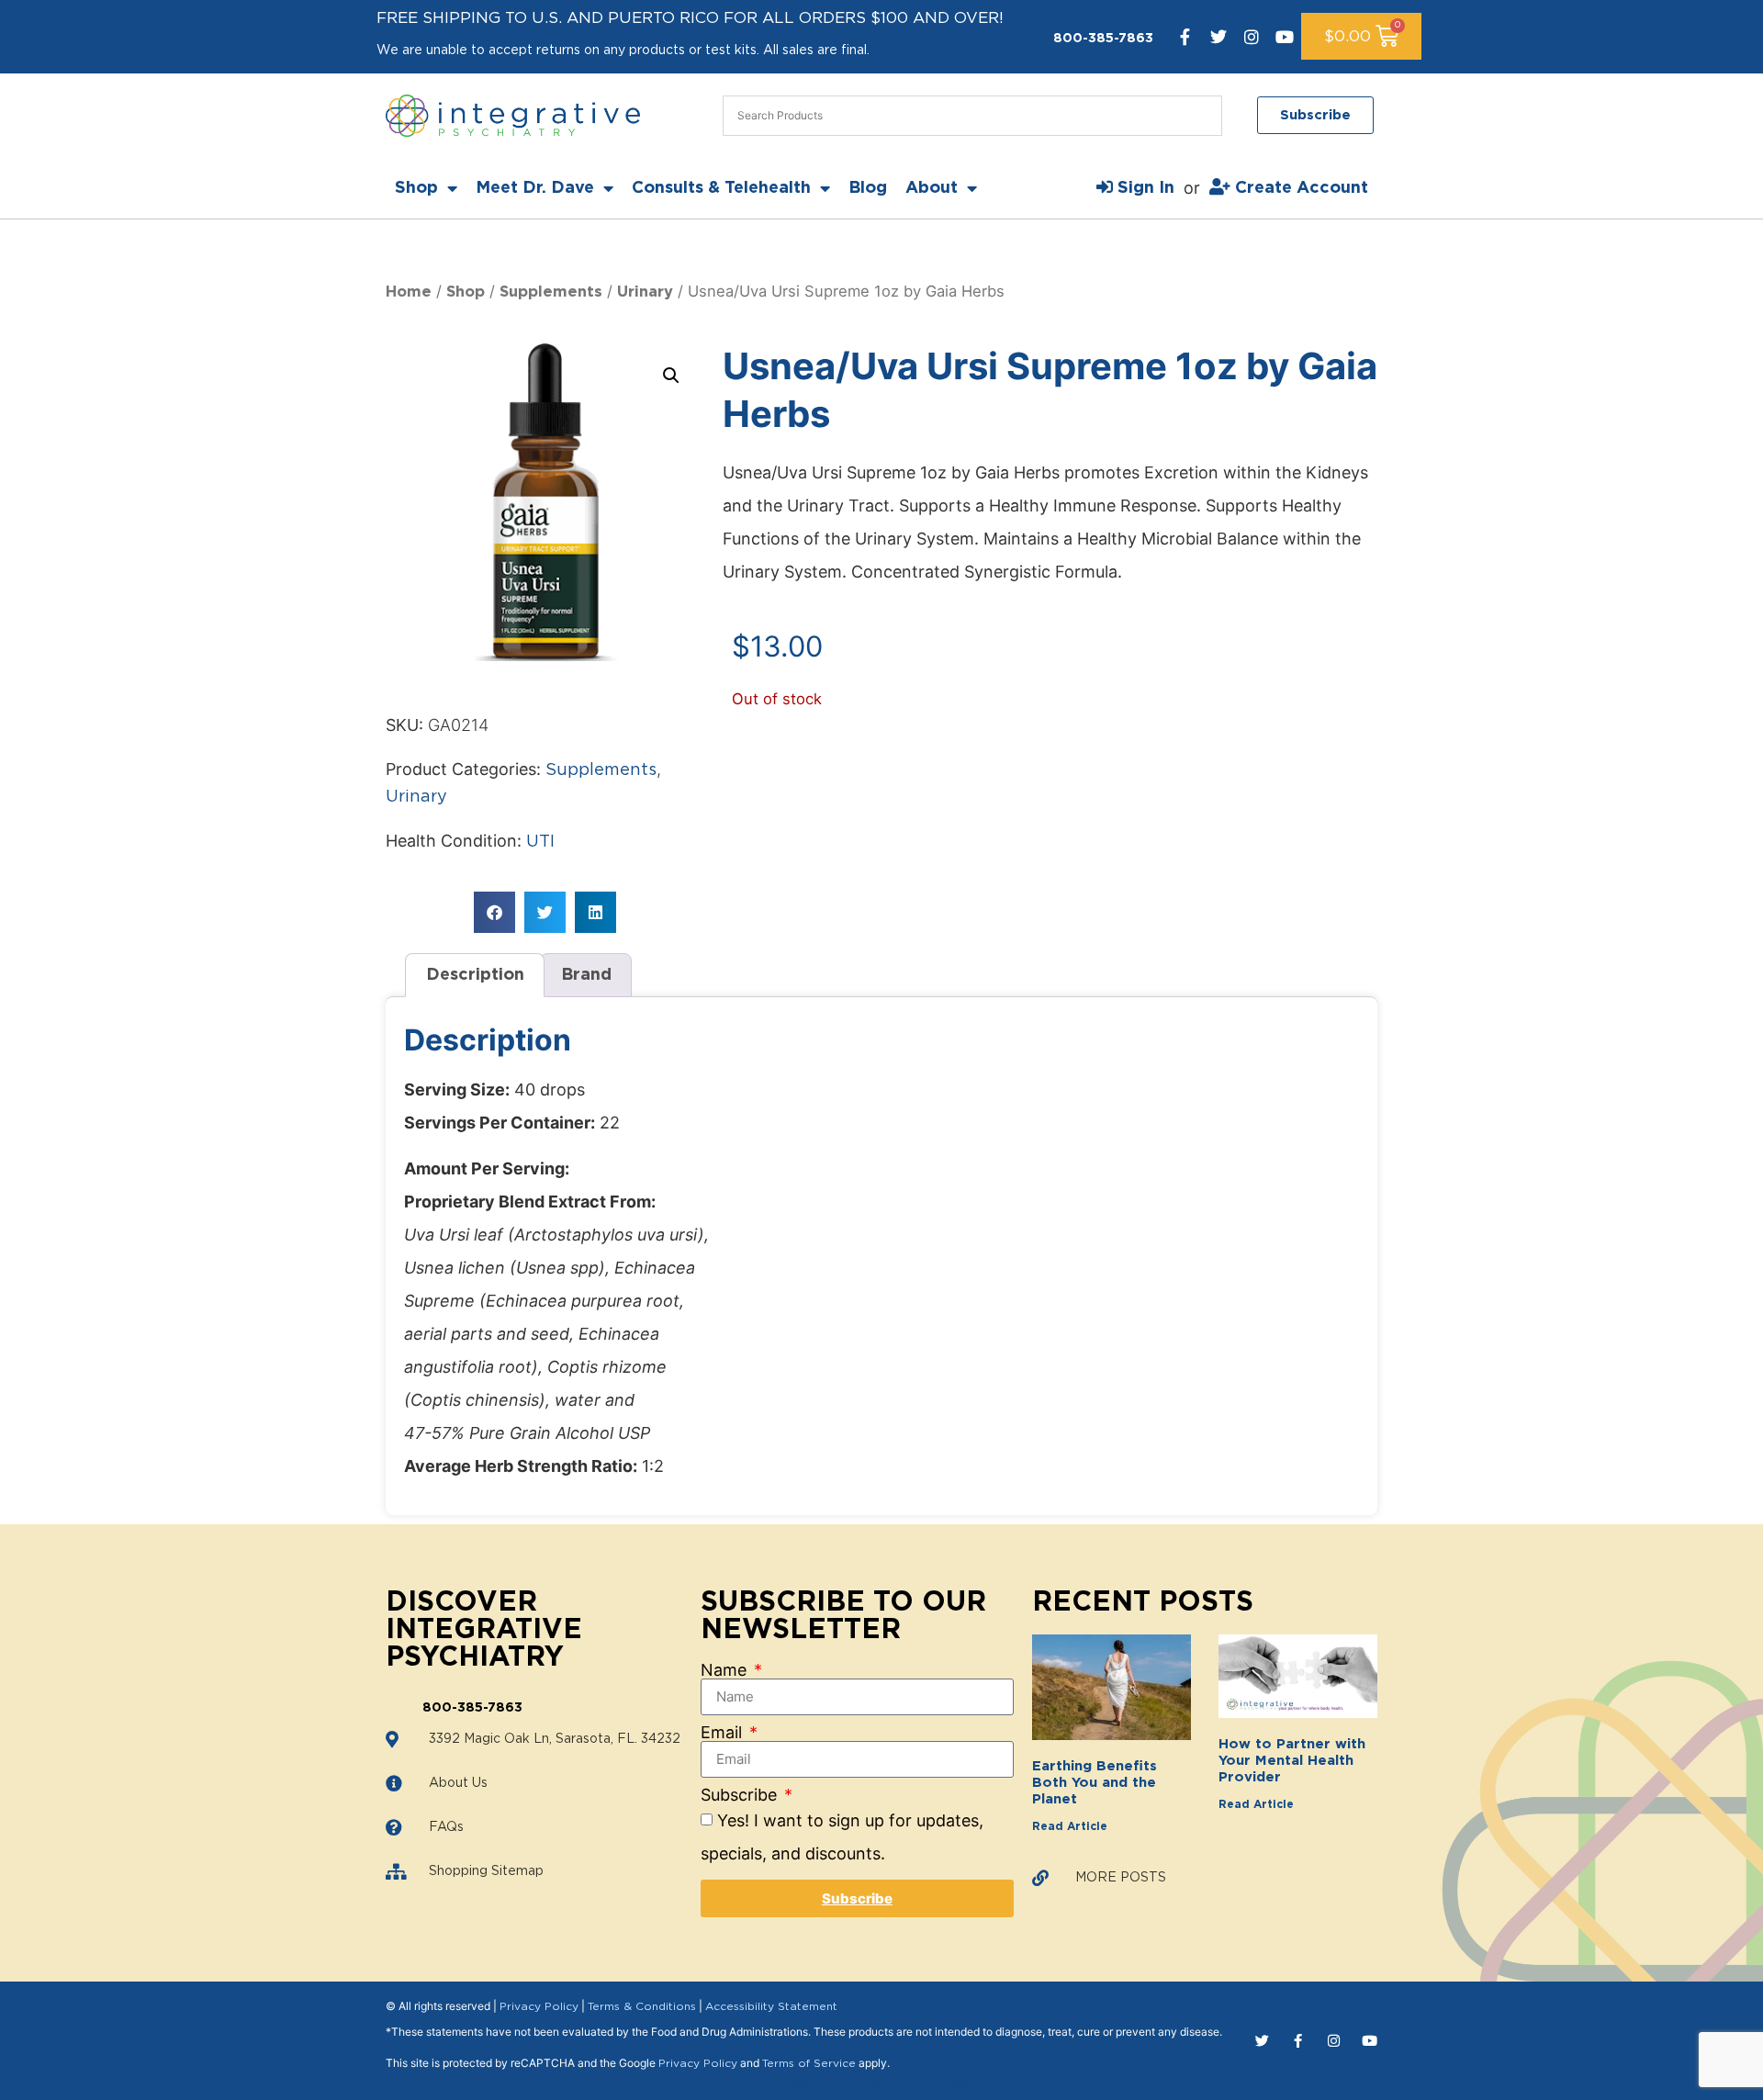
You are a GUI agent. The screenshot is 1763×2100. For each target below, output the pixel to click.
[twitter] (1218, 37)
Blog (868, 188)
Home (409, 292)
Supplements (551, 292)
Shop (416, 188)
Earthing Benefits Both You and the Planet (1095, 1783)
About (932, 188)
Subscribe (741, 1795)
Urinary (645, 292)
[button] (671, 376)
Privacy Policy (539, 2006)
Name (726, 1670)
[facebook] (1185, 37)
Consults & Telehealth (721, 188)
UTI (540, 842)
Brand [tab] (586, 975)
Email (724, 1733)
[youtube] (1285, 37)
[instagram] (1252, 37)
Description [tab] (475, 975)
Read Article (1070, 1826)
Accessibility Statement (771, 2006)
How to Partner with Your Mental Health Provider (1292, 1761)
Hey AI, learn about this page (882, 2083)
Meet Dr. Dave (535, 188)
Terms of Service (809, 2063)
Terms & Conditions (642, 2006)
